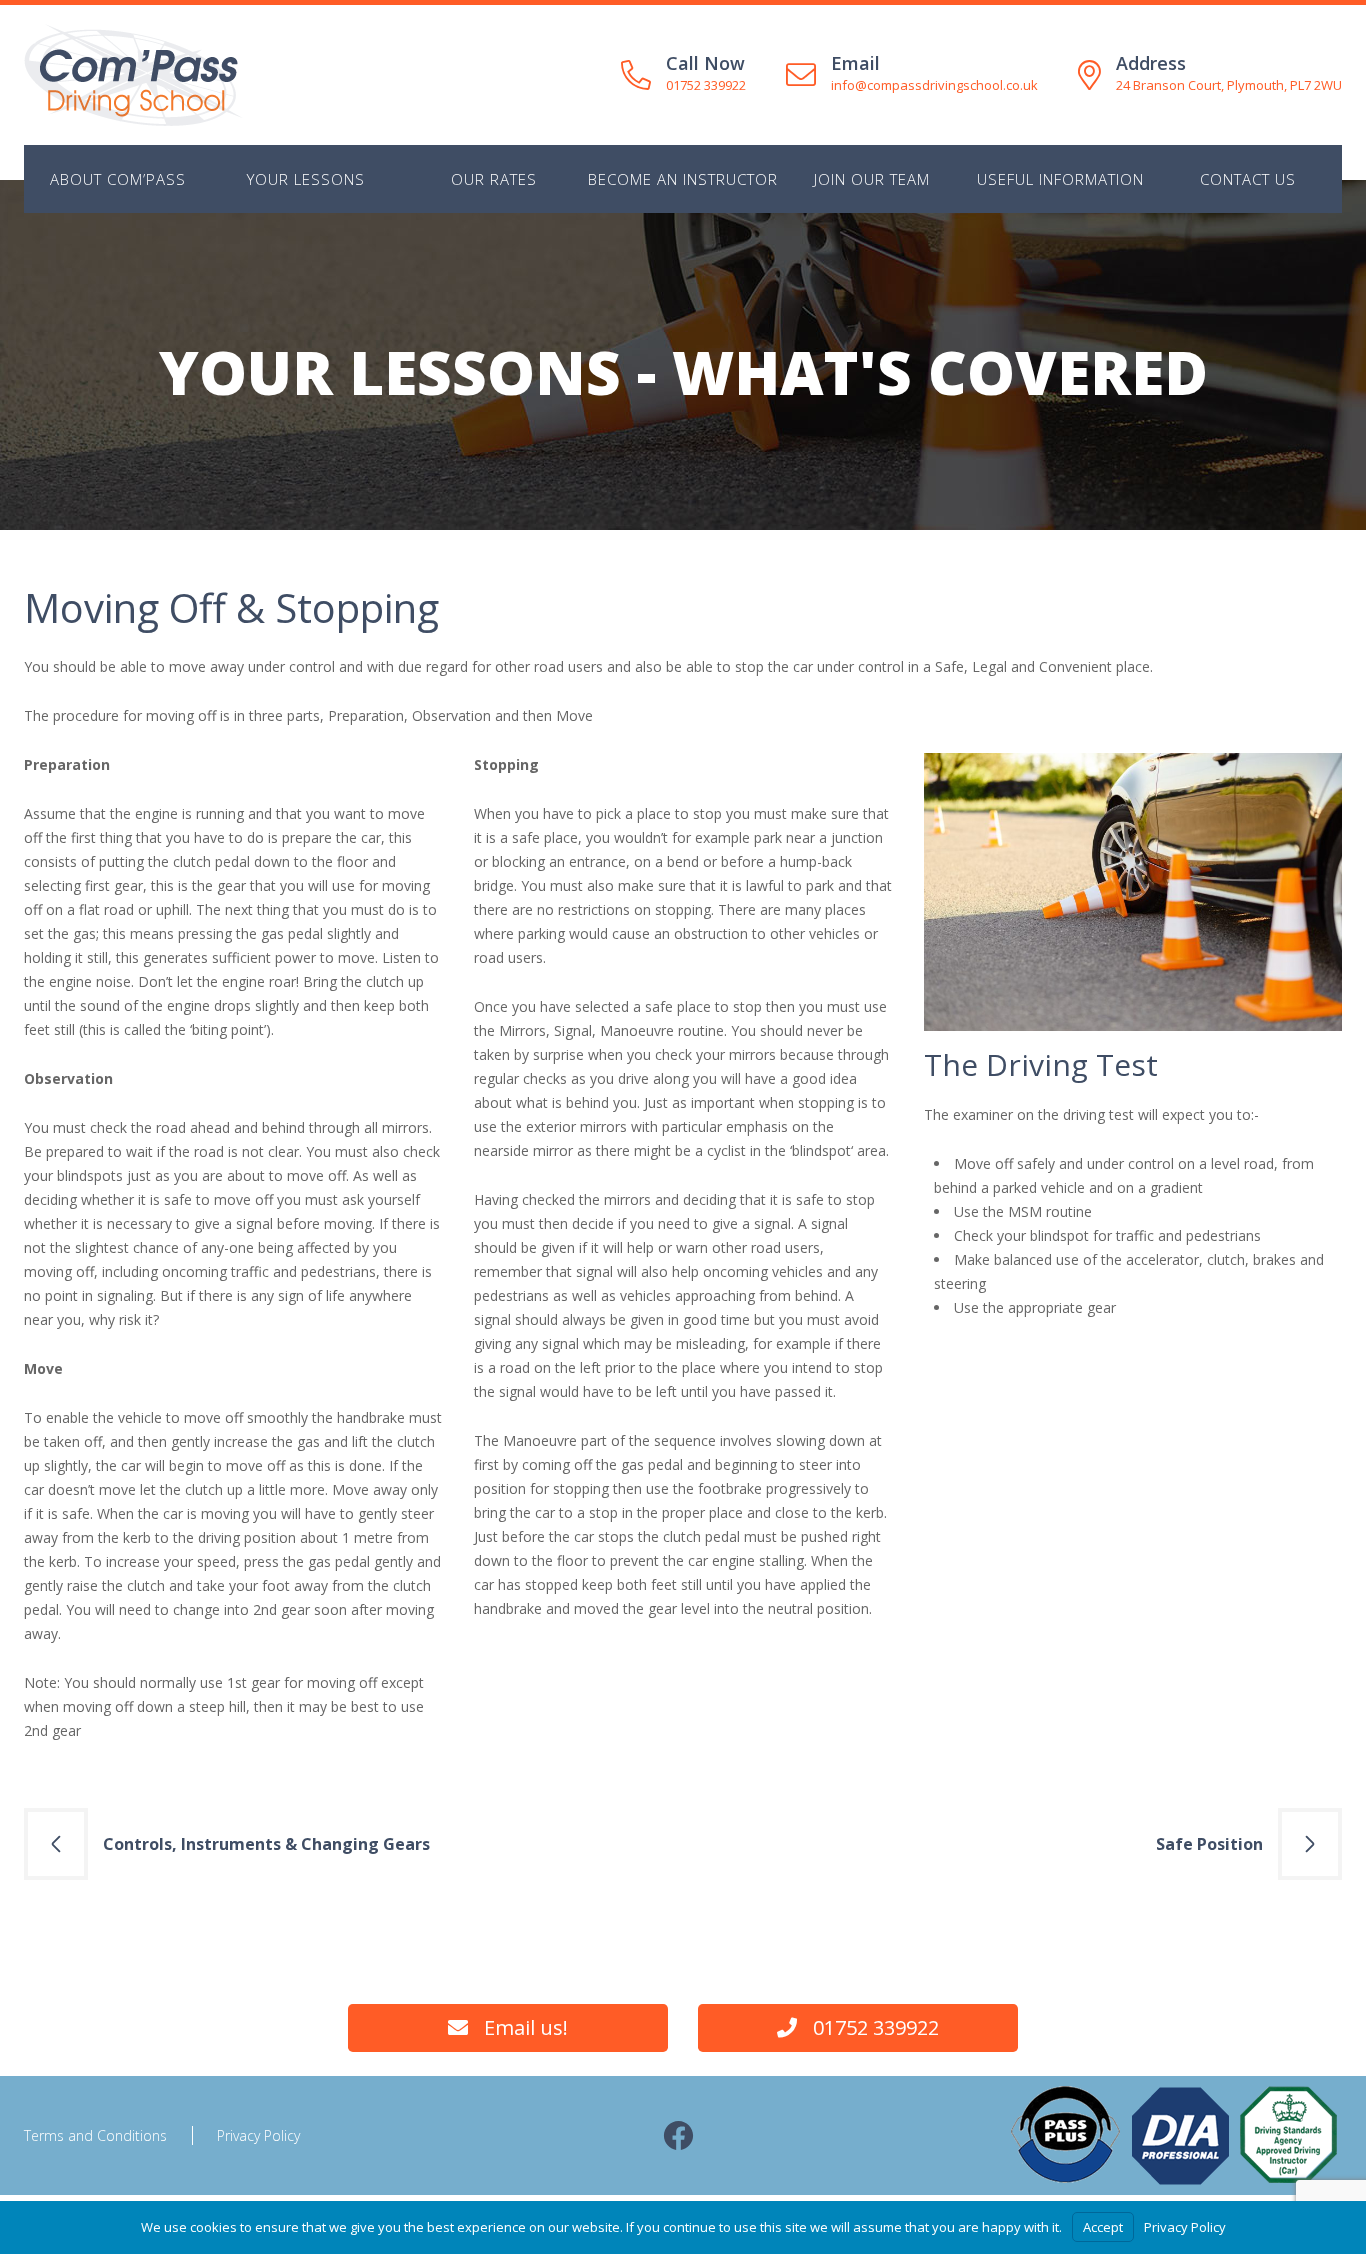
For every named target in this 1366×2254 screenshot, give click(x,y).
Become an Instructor (683, 179)
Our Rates (494, 179)
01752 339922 (706, 85)
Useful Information (1060, 179)
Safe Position (1209, 1844)
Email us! (526, 2027)
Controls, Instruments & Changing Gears (266, 1844)
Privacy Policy (258, 2135)
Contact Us (1248, 179)
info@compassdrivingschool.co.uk (934, 85)
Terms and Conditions (95, 2135)
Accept (1103, 2227)
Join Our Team (872, 179)
